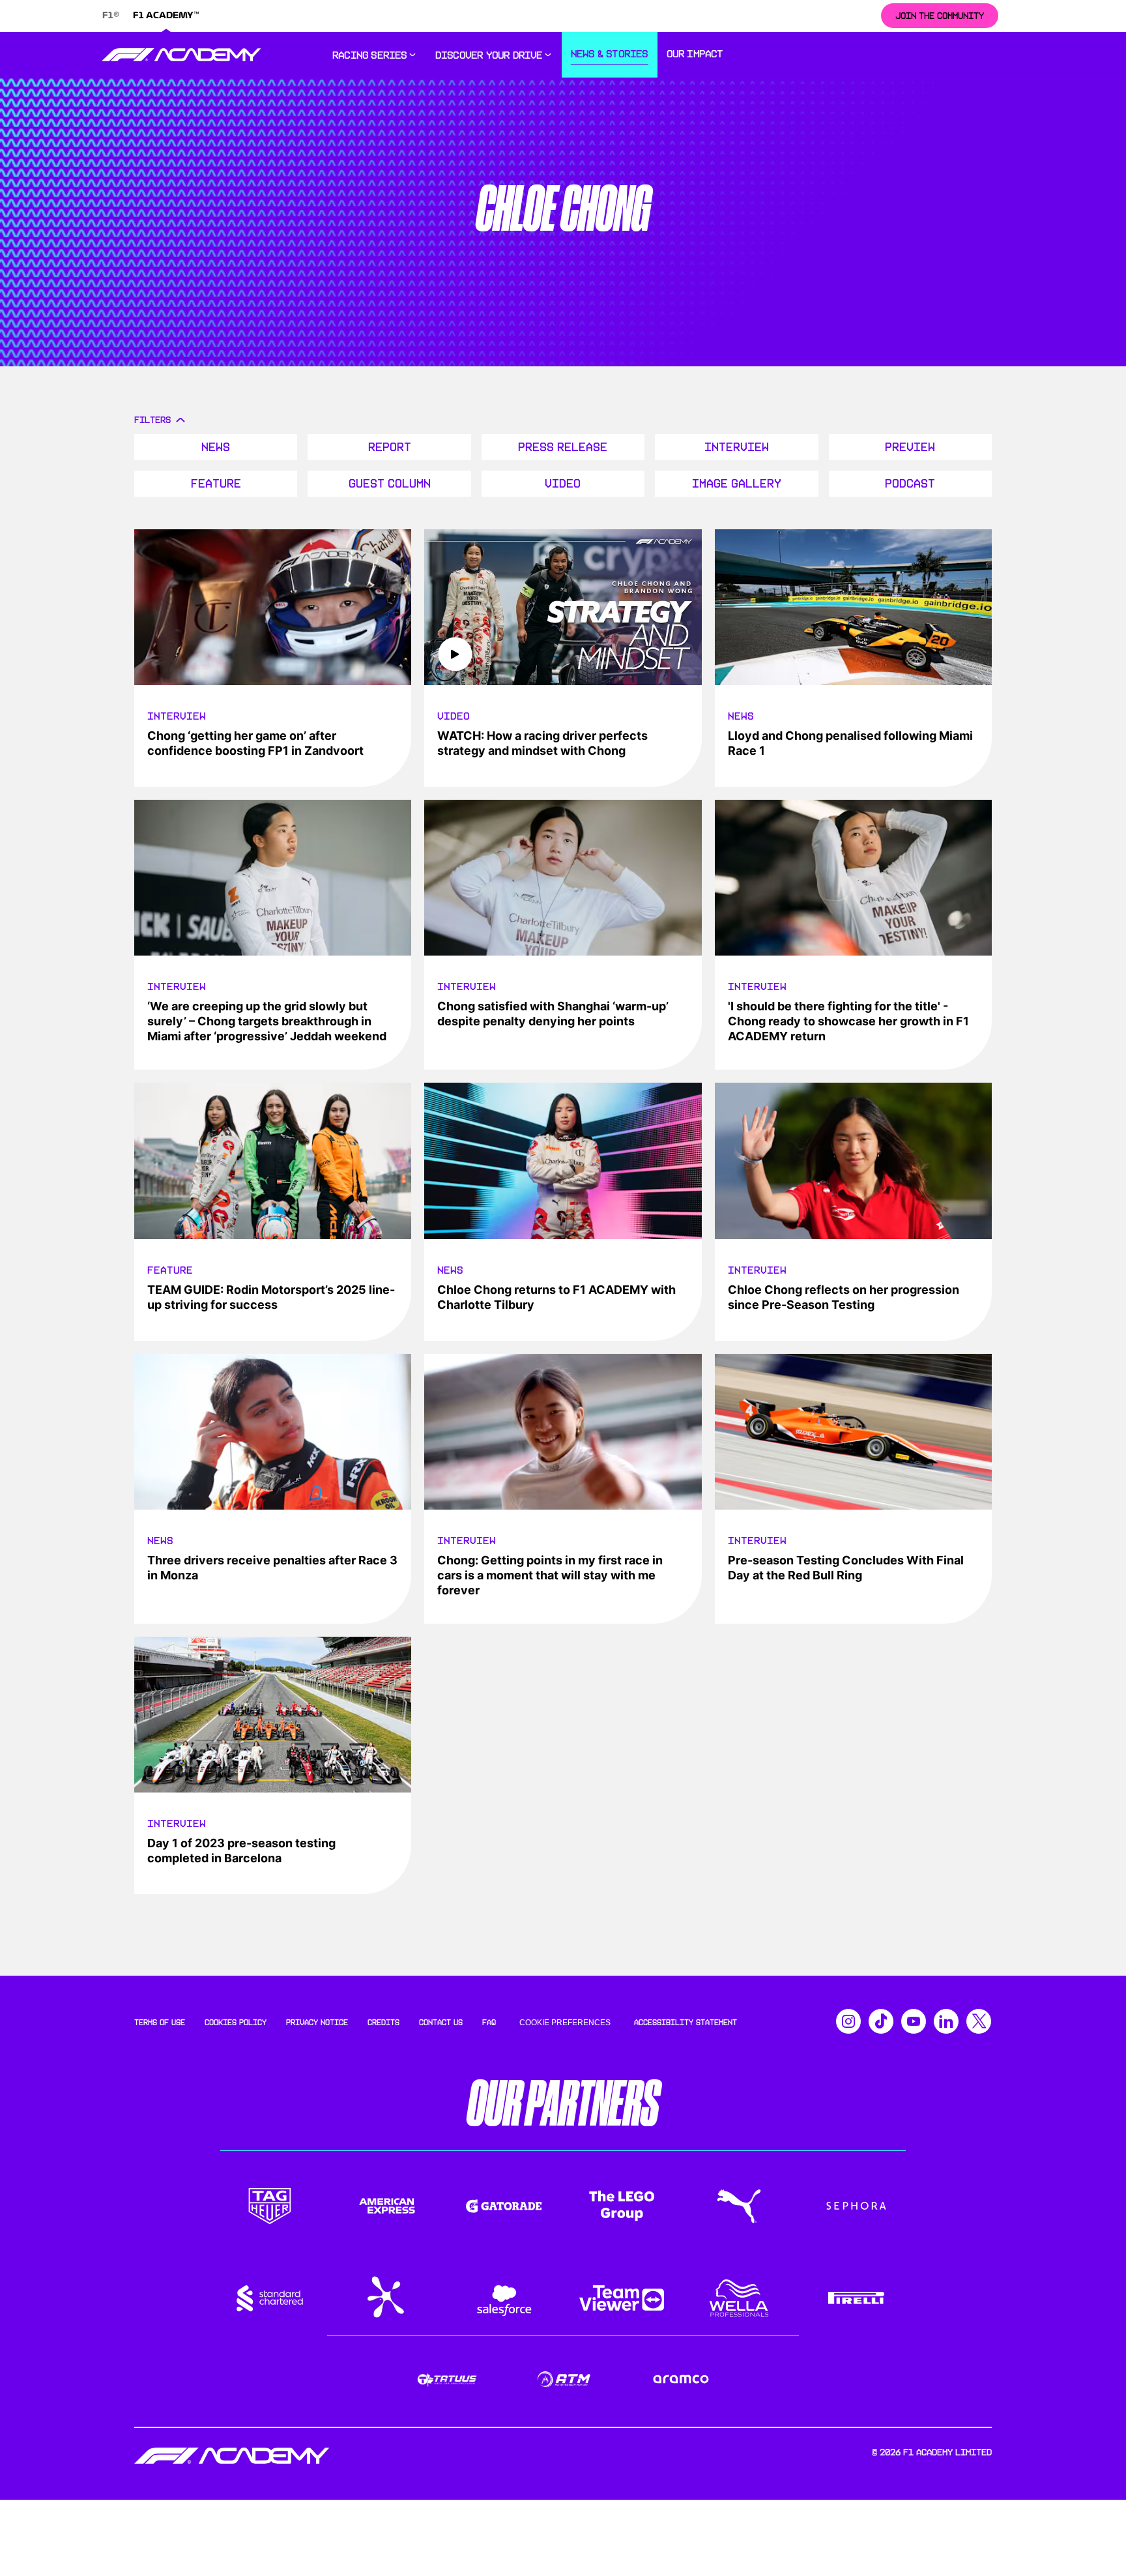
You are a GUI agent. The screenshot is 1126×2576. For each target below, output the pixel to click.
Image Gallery (737, 484)
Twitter (979, 2021)
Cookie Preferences (565, 2023)
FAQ (489, 2023)
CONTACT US (441, 2023)
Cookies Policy (236, 2023)
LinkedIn (946, 2021)
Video (563, 484)
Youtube (914, 2021)
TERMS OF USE (160, 2023)
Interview (737, 447)
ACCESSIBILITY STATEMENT (686, 2023)
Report (390, 447)
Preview (910, 447)
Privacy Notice (317, 2023)
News (216, 447)
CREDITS (383, 2023)
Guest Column (390, 484)
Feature (216, 484)
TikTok (881, 2021)
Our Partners (563, 2104)
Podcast (910, 484)
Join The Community (940, 16)
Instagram (848, 2021)
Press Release (563, 447)
